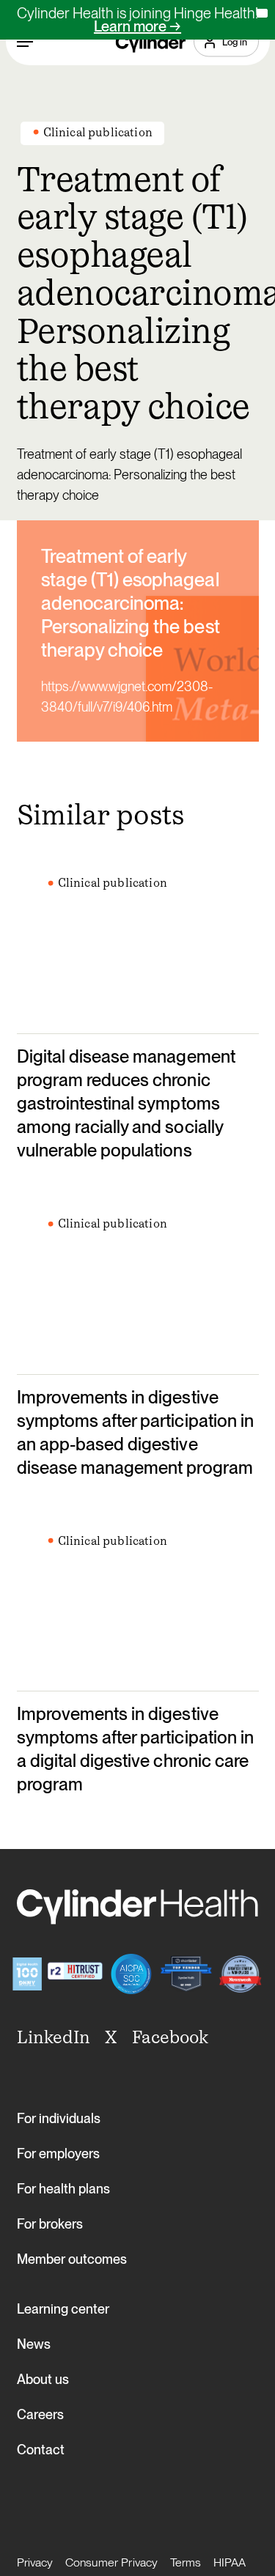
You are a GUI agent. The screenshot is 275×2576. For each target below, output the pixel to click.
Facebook (170, 2037)
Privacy (35, 2562)
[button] (25, 42)
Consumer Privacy (112, 2562)
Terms (186, 2562)
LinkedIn (54, 2037)
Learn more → (137, 26)
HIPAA (230, 2562)
